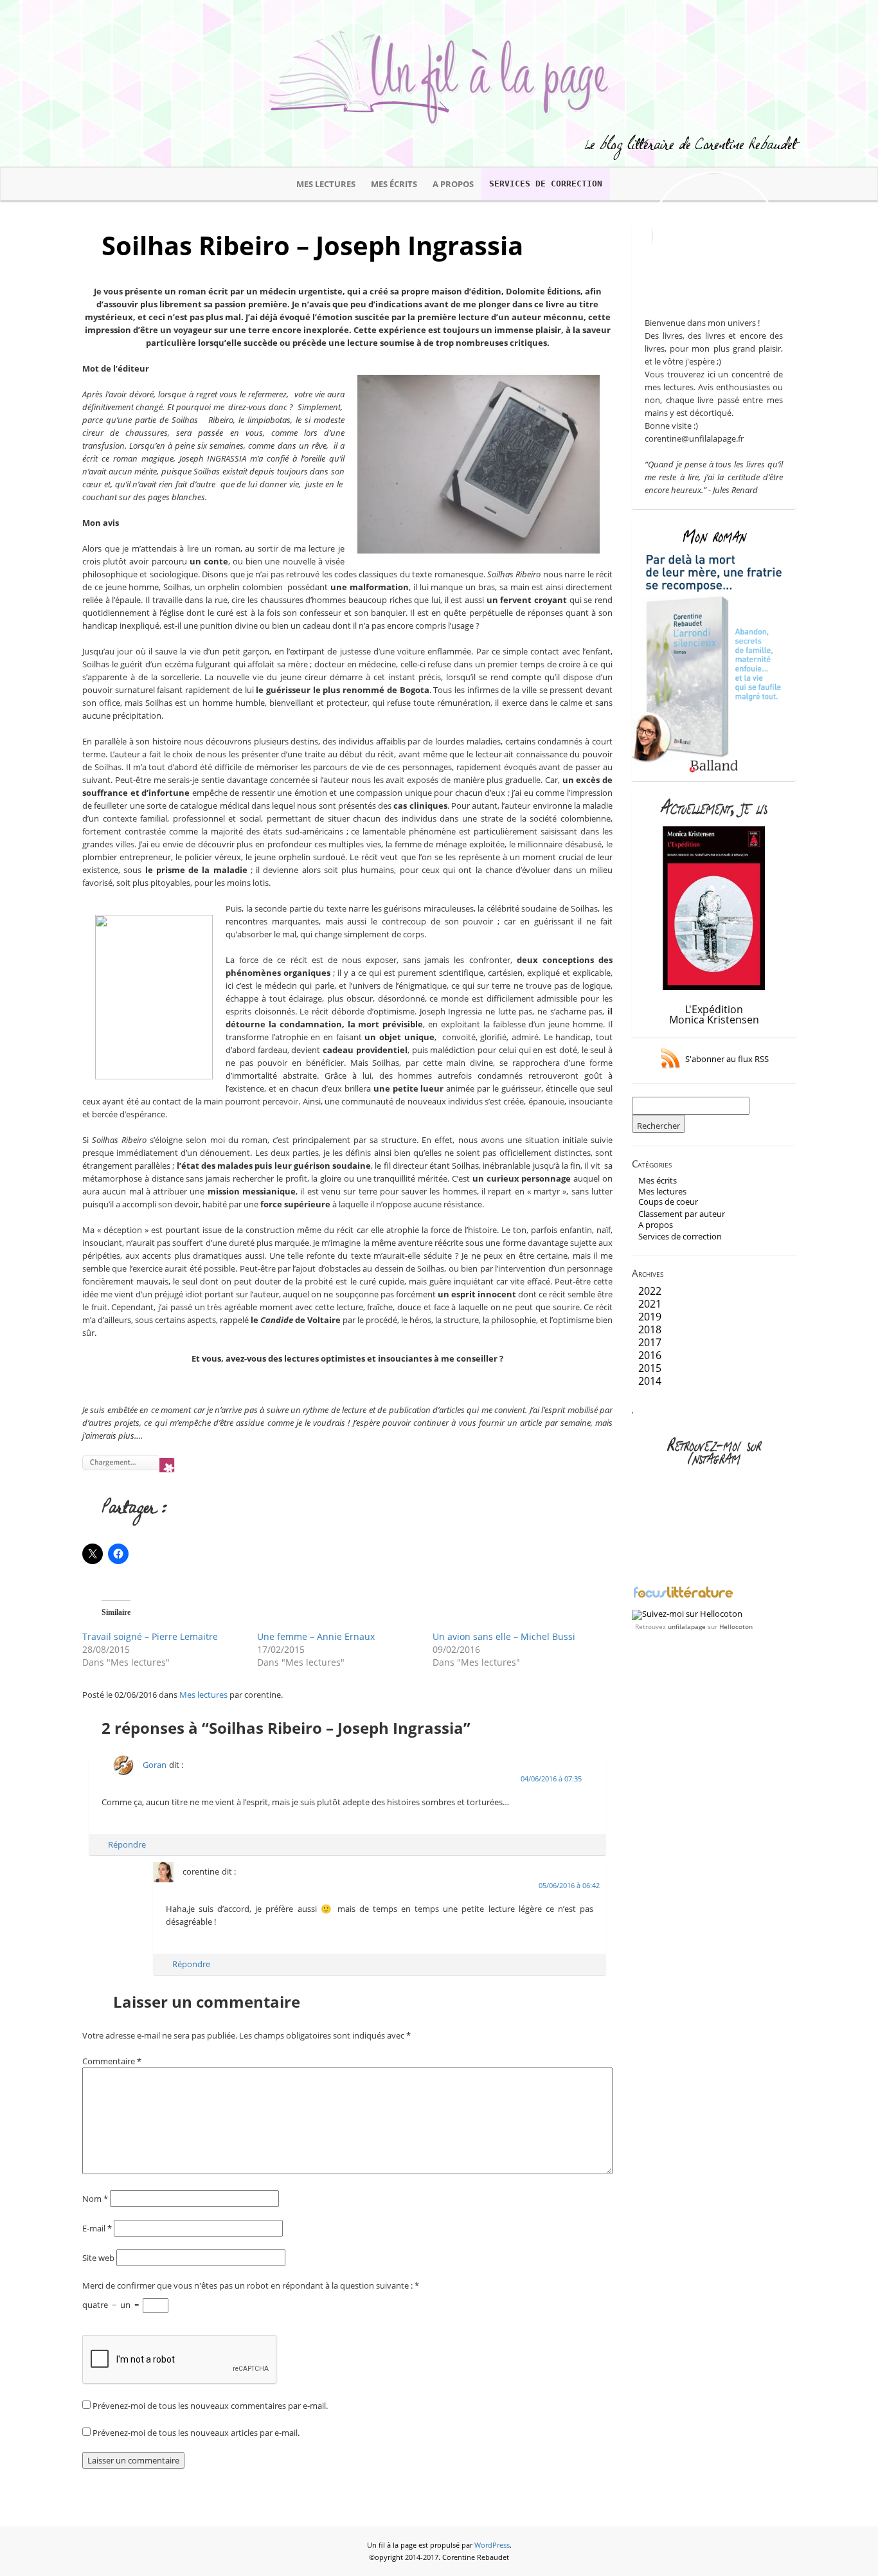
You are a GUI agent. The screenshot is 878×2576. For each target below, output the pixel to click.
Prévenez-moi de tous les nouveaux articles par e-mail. (196, 2433)
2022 (650, 1291)
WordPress (492, 2545)
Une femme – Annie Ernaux (316, 1636)
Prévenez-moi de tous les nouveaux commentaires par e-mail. (210, 2406)
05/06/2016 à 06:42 (569, 1886)
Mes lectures (326, 184)
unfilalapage (687, 1626)
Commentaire (112, 2061)
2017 (650, 1342)
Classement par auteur (682, 1214)
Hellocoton (736, 1626)
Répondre (127, 1844)
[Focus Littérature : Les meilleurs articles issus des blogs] (683, 1596)
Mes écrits (394, 184)
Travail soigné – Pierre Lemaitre (150, 1636)
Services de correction (546, 184)
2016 (650, 1355)
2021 (650, 1304)
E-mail (97, 2228)
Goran (155, 1765)
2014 (650, 1381)
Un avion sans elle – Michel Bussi (504, 1636)
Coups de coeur (668, 1202)
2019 (650, 1317)
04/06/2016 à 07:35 (551, 1779)
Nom (95, 2199)
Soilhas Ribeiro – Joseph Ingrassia (312, 245)
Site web (98, 2258)
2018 (650, 1329)
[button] (479, 464)
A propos (453, 184)
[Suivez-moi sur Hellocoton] (687, 1614)
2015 (650, 1368)
